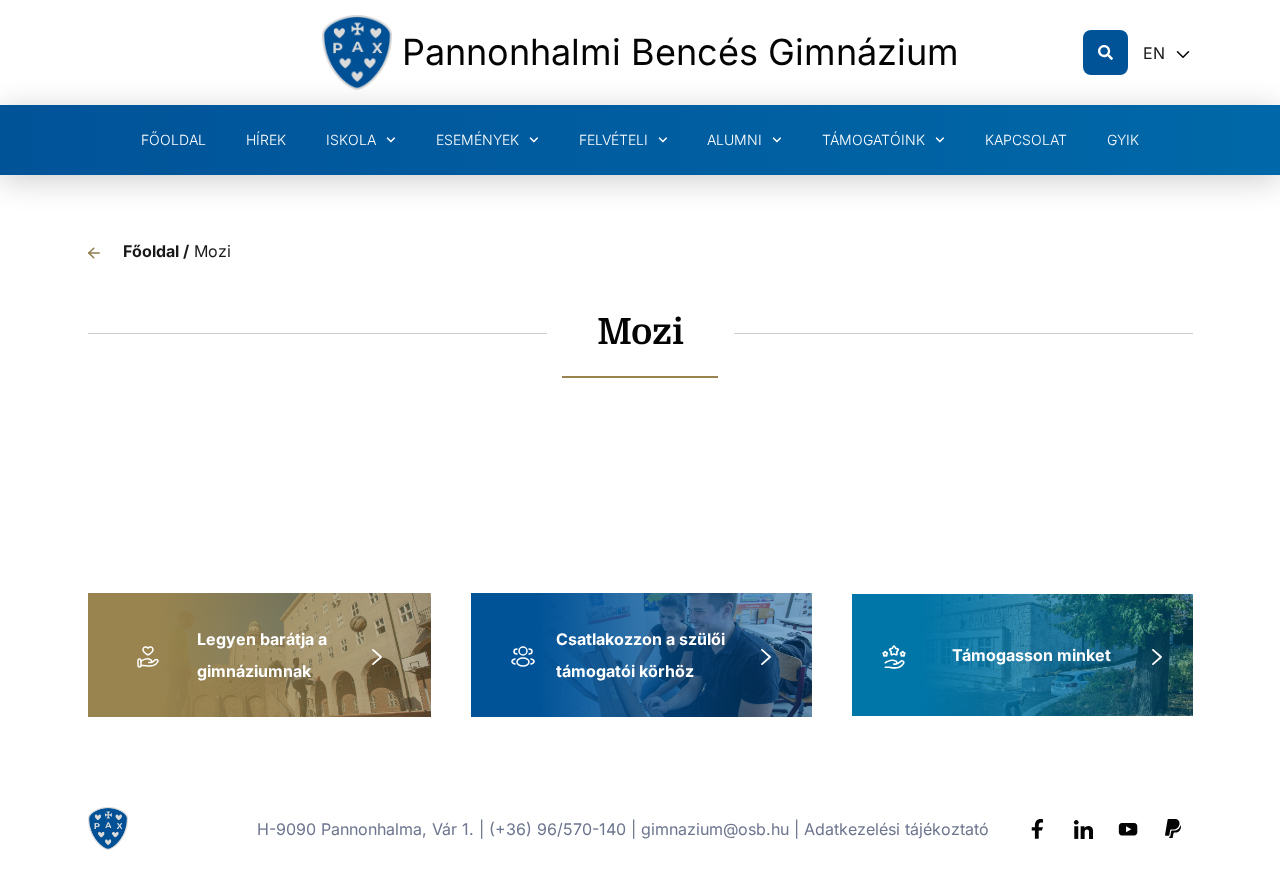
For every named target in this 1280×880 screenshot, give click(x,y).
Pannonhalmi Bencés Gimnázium (680, 52)
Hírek (266, 139)
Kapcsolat (1026, 139)
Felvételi (613, 139)
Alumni (734, 139)
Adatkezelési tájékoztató (896, 829)
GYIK (1123, 139)
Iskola (351, 139)
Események (477, 139)
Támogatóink (873, 139)
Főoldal (173, 139)
